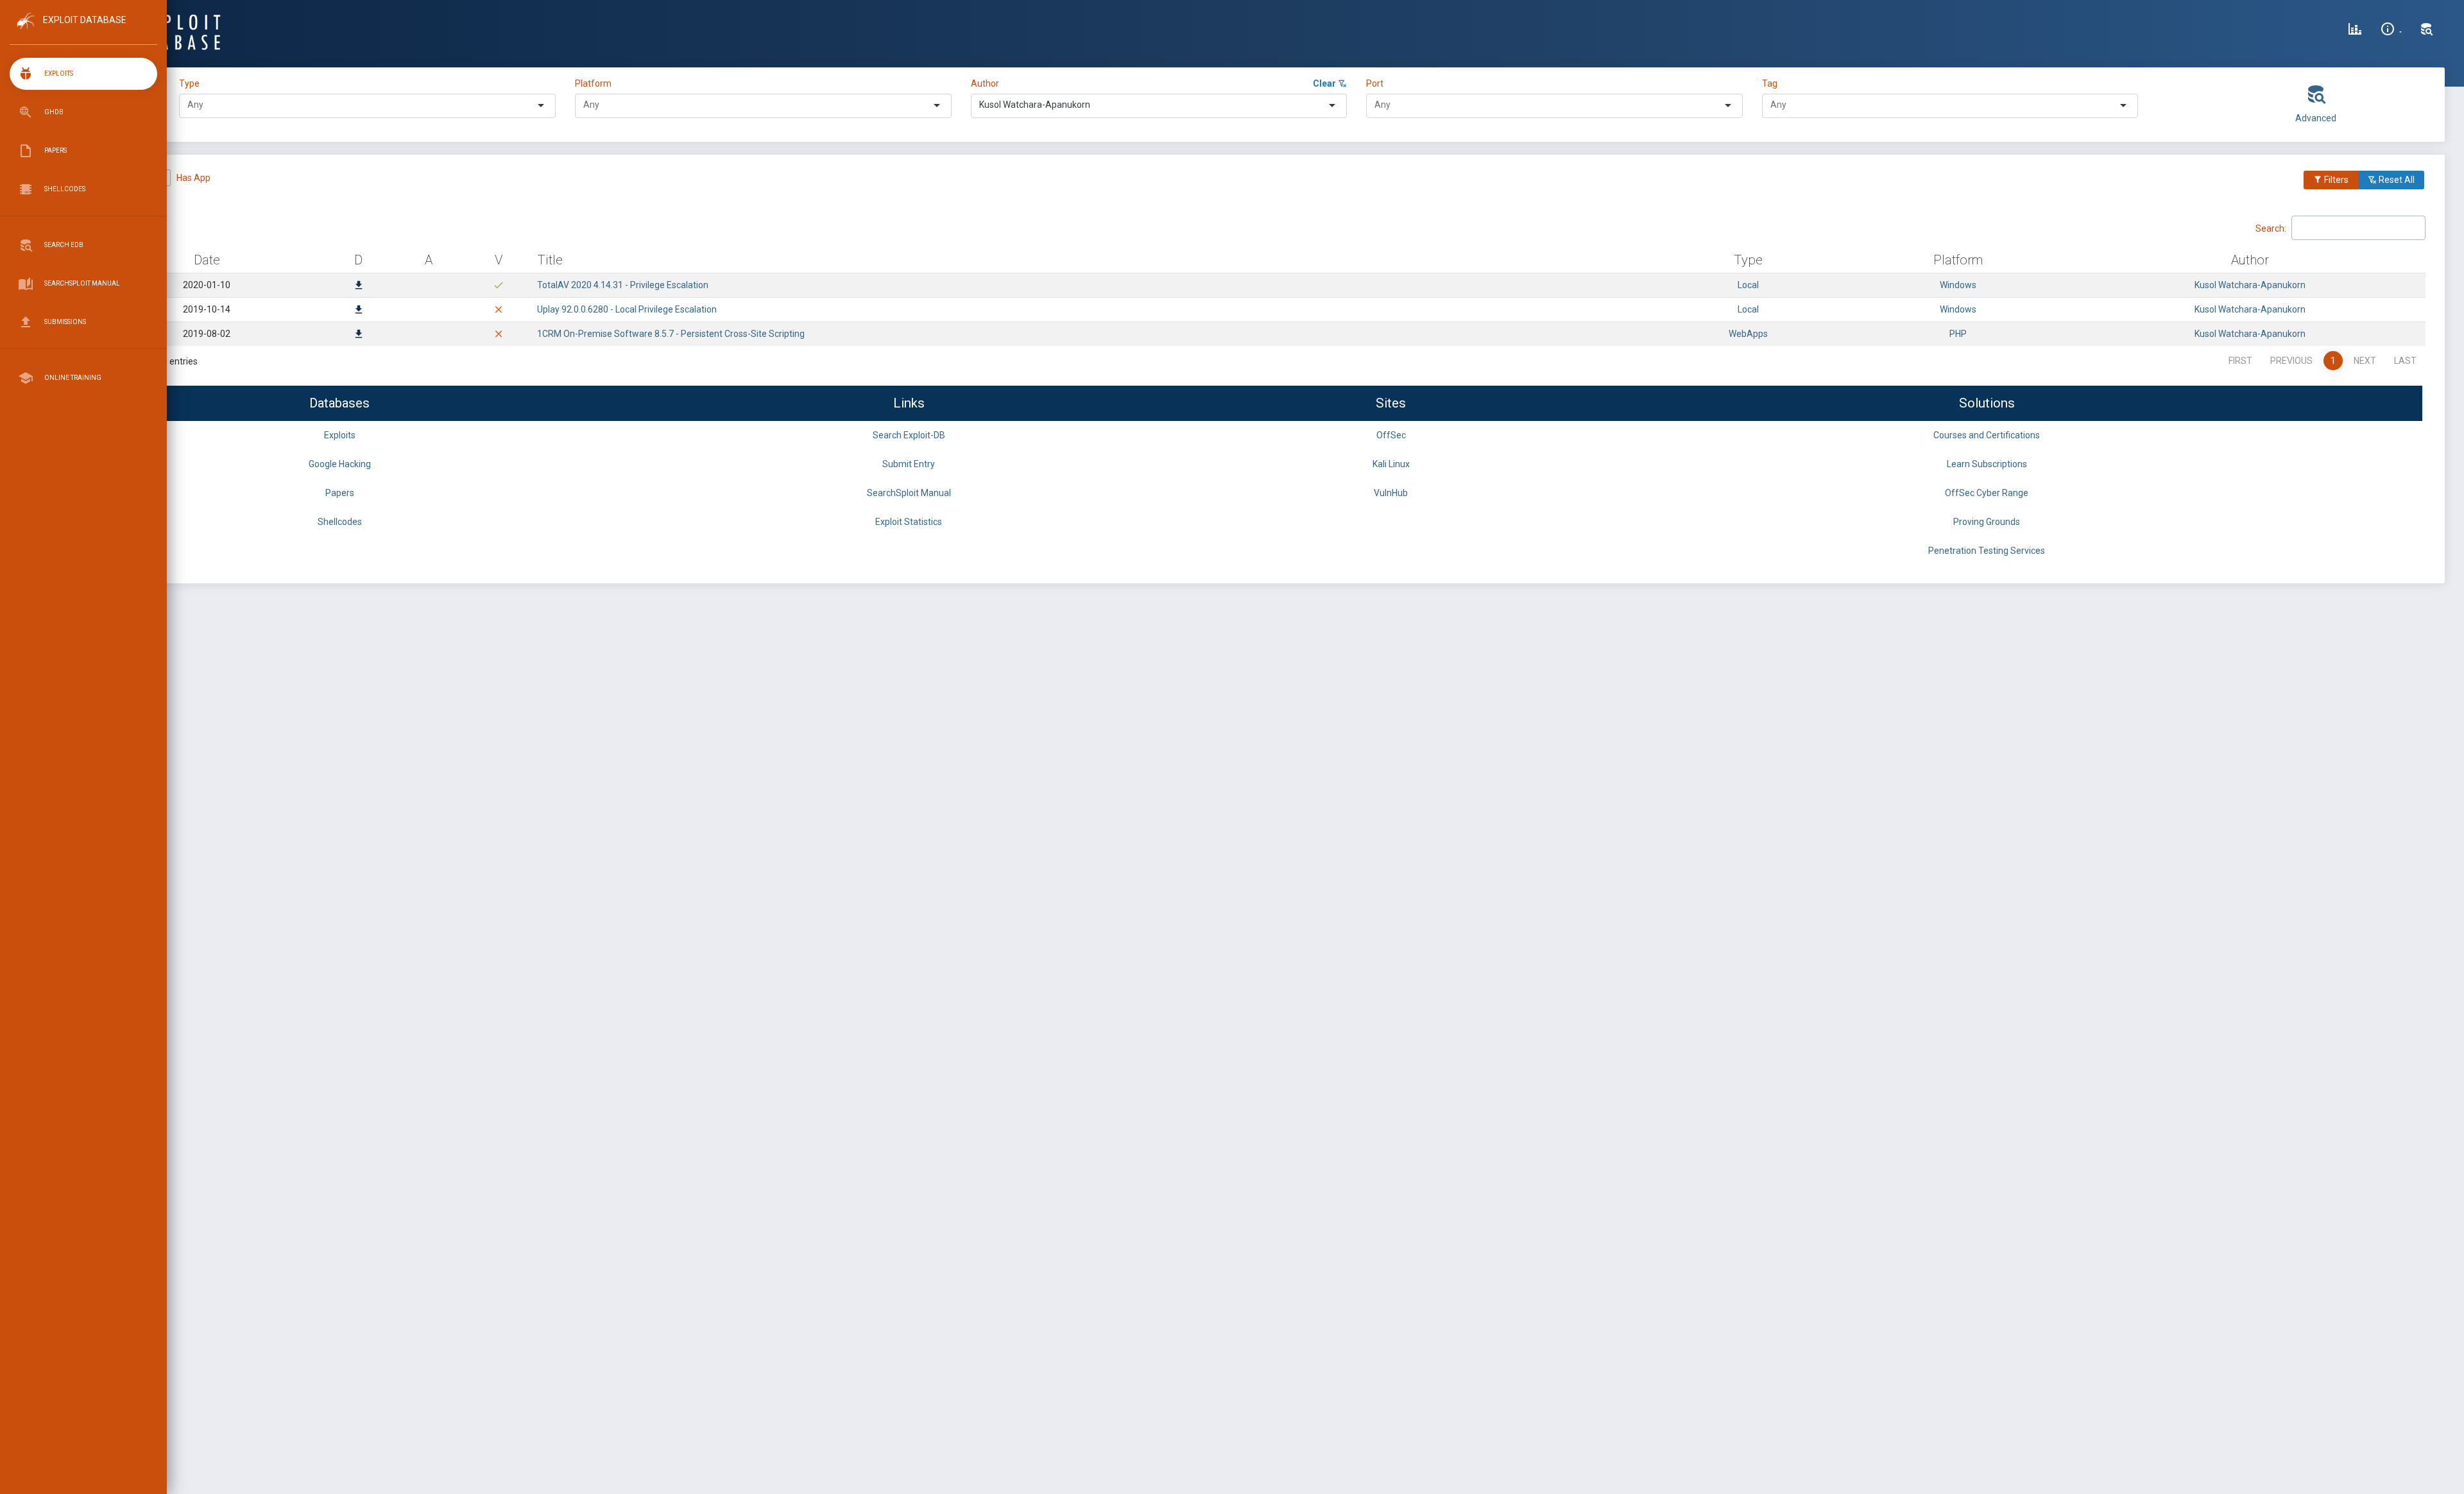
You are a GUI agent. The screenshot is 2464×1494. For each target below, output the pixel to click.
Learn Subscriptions (1987, 464)
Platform (593, 83)
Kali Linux (1391, 464)
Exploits (340, 435)
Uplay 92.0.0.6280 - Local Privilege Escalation (627, 309)
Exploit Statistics (909, 522)
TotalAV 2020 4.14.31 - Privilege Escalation (623, 285)
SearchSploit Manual (909, 493)
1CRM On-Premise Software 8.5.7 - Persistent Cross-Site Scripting (671, 334)
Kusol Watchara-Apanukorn (2250, 285)
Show (102, 227)
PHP (1958, 334)
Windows (1958, 285)
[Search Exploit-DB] (2427, 31)
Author (985, 83)
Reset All (2396, 180)
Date (207, 260)
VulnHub (1391, 493)
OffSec (1391, 435)
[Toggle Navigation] (83, 31)
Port (1375, 83)
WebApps (1748, 334)
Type (191, 83)
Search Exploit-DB (909, 435)
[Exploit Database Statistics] (2355, 31)
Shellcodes (340, 522)
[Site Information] (2391, 31)
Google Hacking (340, 464)
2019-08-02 (207, 334)
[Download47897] (359, 286)
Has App (193, 178)
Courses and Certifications (1987, 435)
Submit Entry (909, 464)
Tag (1770, 83)
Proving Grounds (1987, 522)
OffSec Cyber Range (1987, 493)
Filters (2335, 180)
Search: (2271, 228)
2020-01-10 (207, 285)
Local (1748, 285)
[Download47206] (359, 335)
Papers (340, 493)
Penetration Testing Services (1987, 551)
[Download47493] (359, 311)
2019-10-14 (207, 309)
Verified (129, 178)
